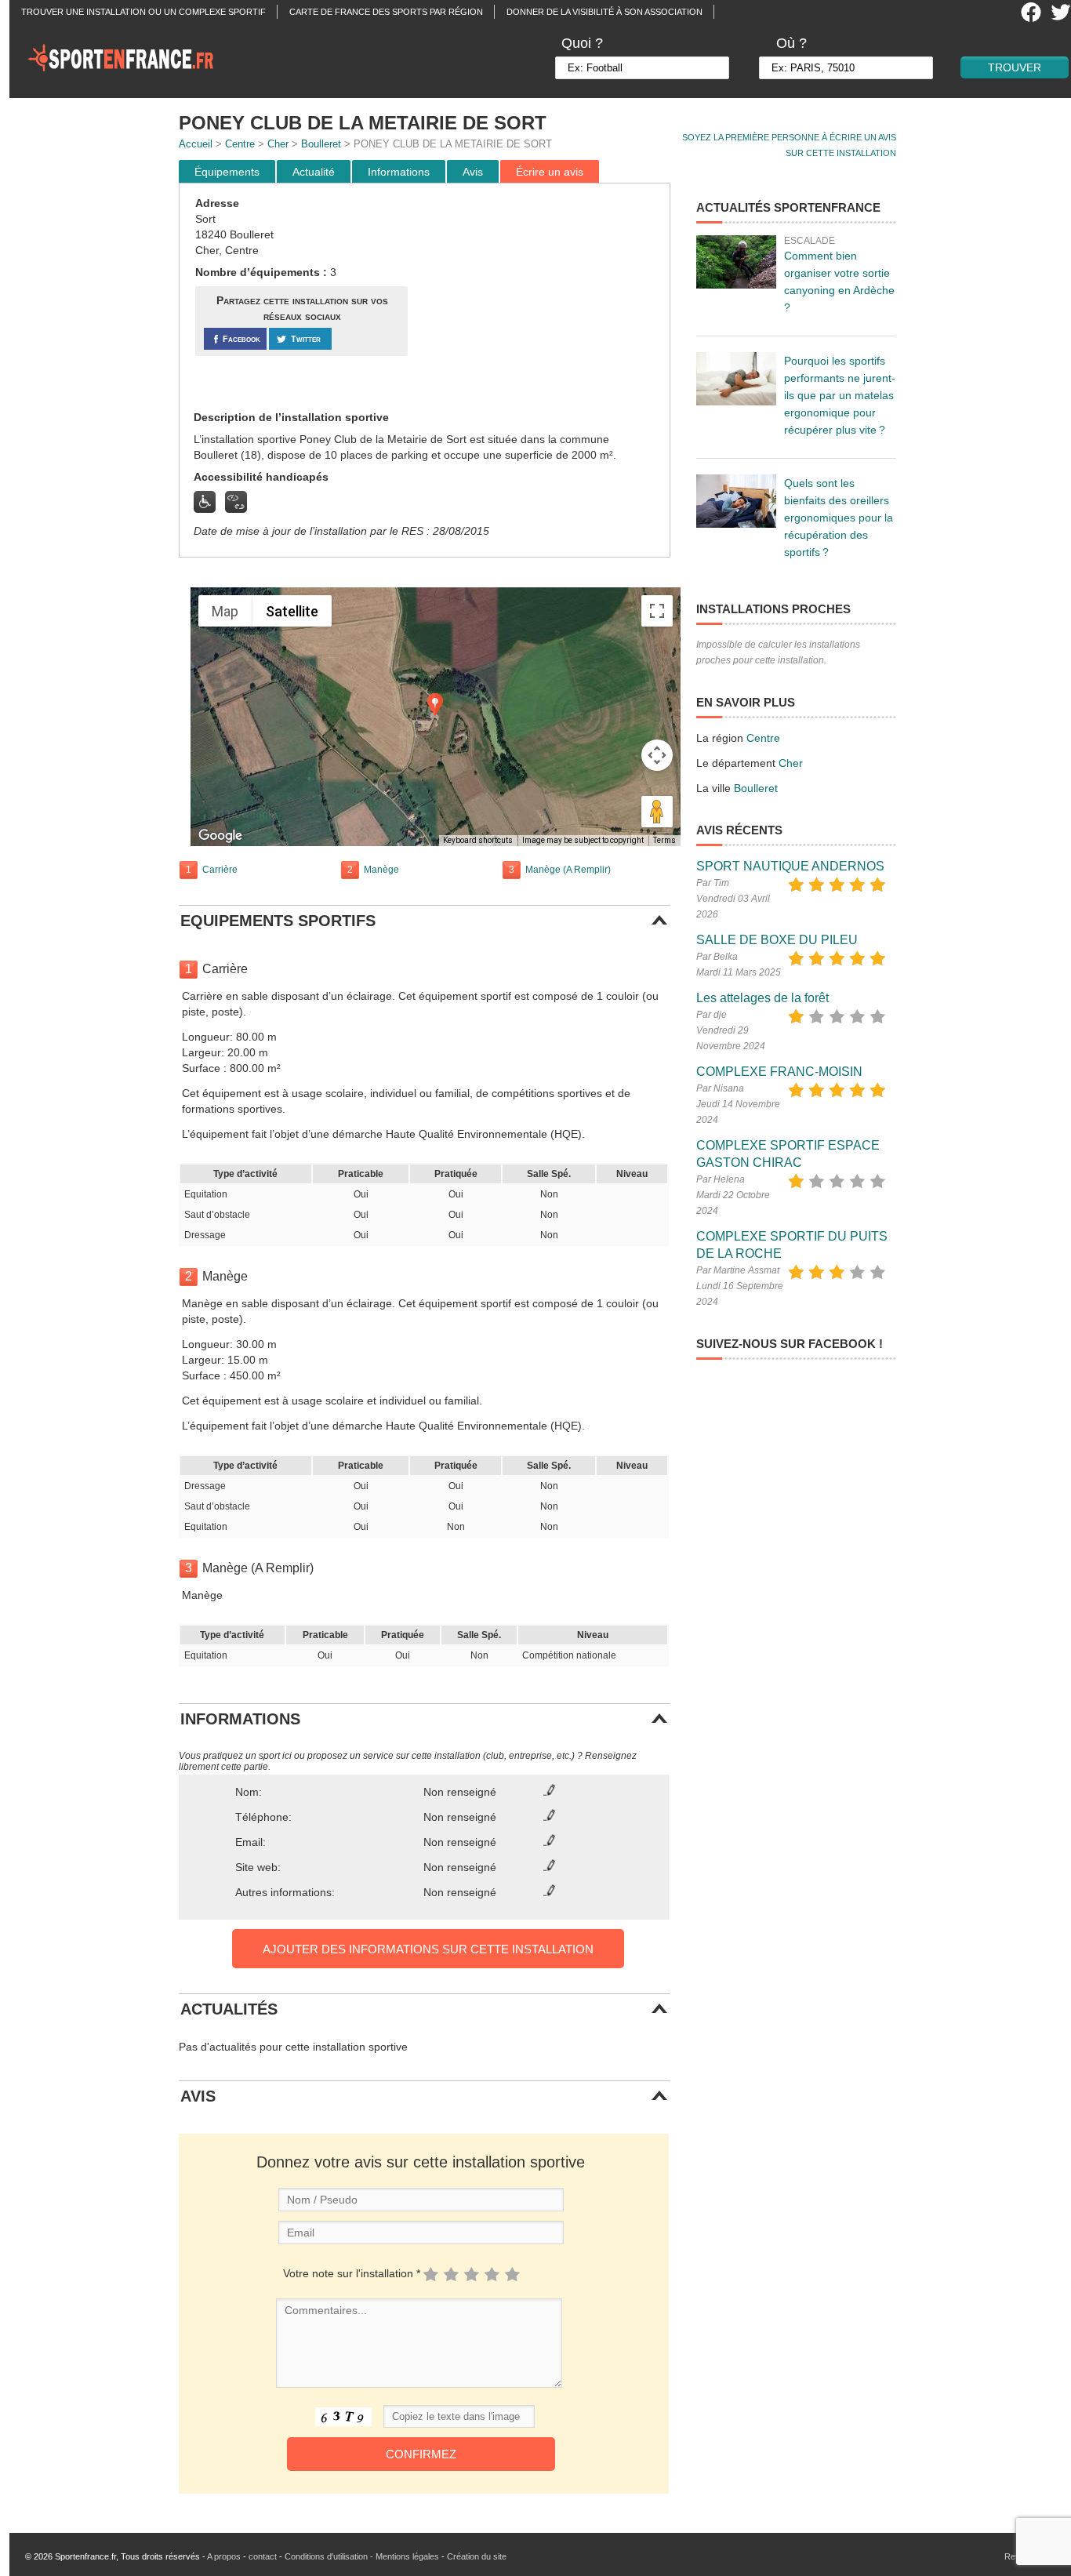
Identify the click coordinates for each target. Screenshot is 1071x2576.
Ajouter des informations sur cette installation (428, 1949)
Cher (278, 144)
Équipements (227, 172)
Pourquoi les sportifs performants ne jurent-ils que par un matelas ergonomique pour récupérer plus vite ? (840, 395)
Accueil (196, 144)
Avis (473, 172)
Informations (399, 172)
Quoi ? (582, 43)
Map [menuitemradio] (225, 611)
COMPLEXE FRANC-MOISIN (779, 1072)
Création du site (477, 2556)
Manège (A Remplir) (568, 870)
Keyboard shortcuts (478, 840)
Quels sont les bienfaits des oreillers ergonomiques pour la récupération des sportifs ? (839, 518)
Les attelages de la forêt (762, 998)
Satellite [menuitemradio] (292, 611)
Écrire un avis (550, 172)
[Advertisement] (541, 297)
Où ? (791, 43)
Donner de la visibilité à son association (604, 12)
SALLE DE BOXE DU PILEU (777, 940)
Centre (240, 144)
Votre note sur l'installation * (352, 2273)
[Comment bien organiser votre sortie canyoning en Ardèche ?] (736, 262)
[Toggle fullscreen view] (657, 611)
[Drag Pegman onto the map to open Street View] (657, 812)
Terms (664, 840)
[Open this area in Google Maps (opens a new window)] (220, 836)
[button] (435, 705)
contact (263, 2556)
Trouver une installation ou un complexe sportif (143, 12)
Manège (381, 870)
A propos (224, 2556)
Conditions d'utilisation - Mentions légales (362, 2556)
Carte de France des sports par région (386, 12)
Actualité (314, 172)
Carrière (220, 870)
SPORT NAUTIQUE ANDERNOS (790, 866)
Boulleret (321, 144)
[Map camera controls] (657, 755)
